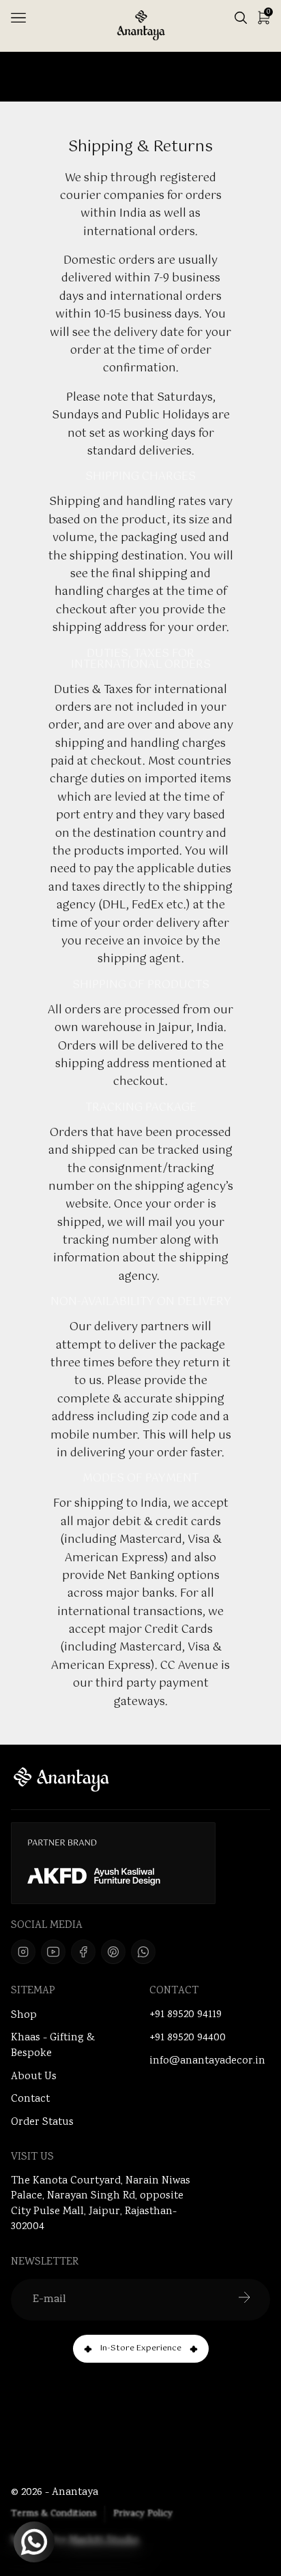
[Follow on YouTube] (53, 1952)
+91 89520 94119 (186, 2015)
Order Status (42, 2122)
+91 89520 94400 (188, 2038)
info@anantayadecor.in (207, 2061)
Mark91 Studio (104, 2541)
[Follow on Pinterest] (113, 1952)
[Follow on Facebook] (83, 1952)
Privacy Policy (143, 2514)
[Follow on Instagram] (23, 1952)
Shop (24, 2015)
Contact (30, 2099)
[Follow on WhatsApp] (143, 1952)
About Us (34, 2077)
